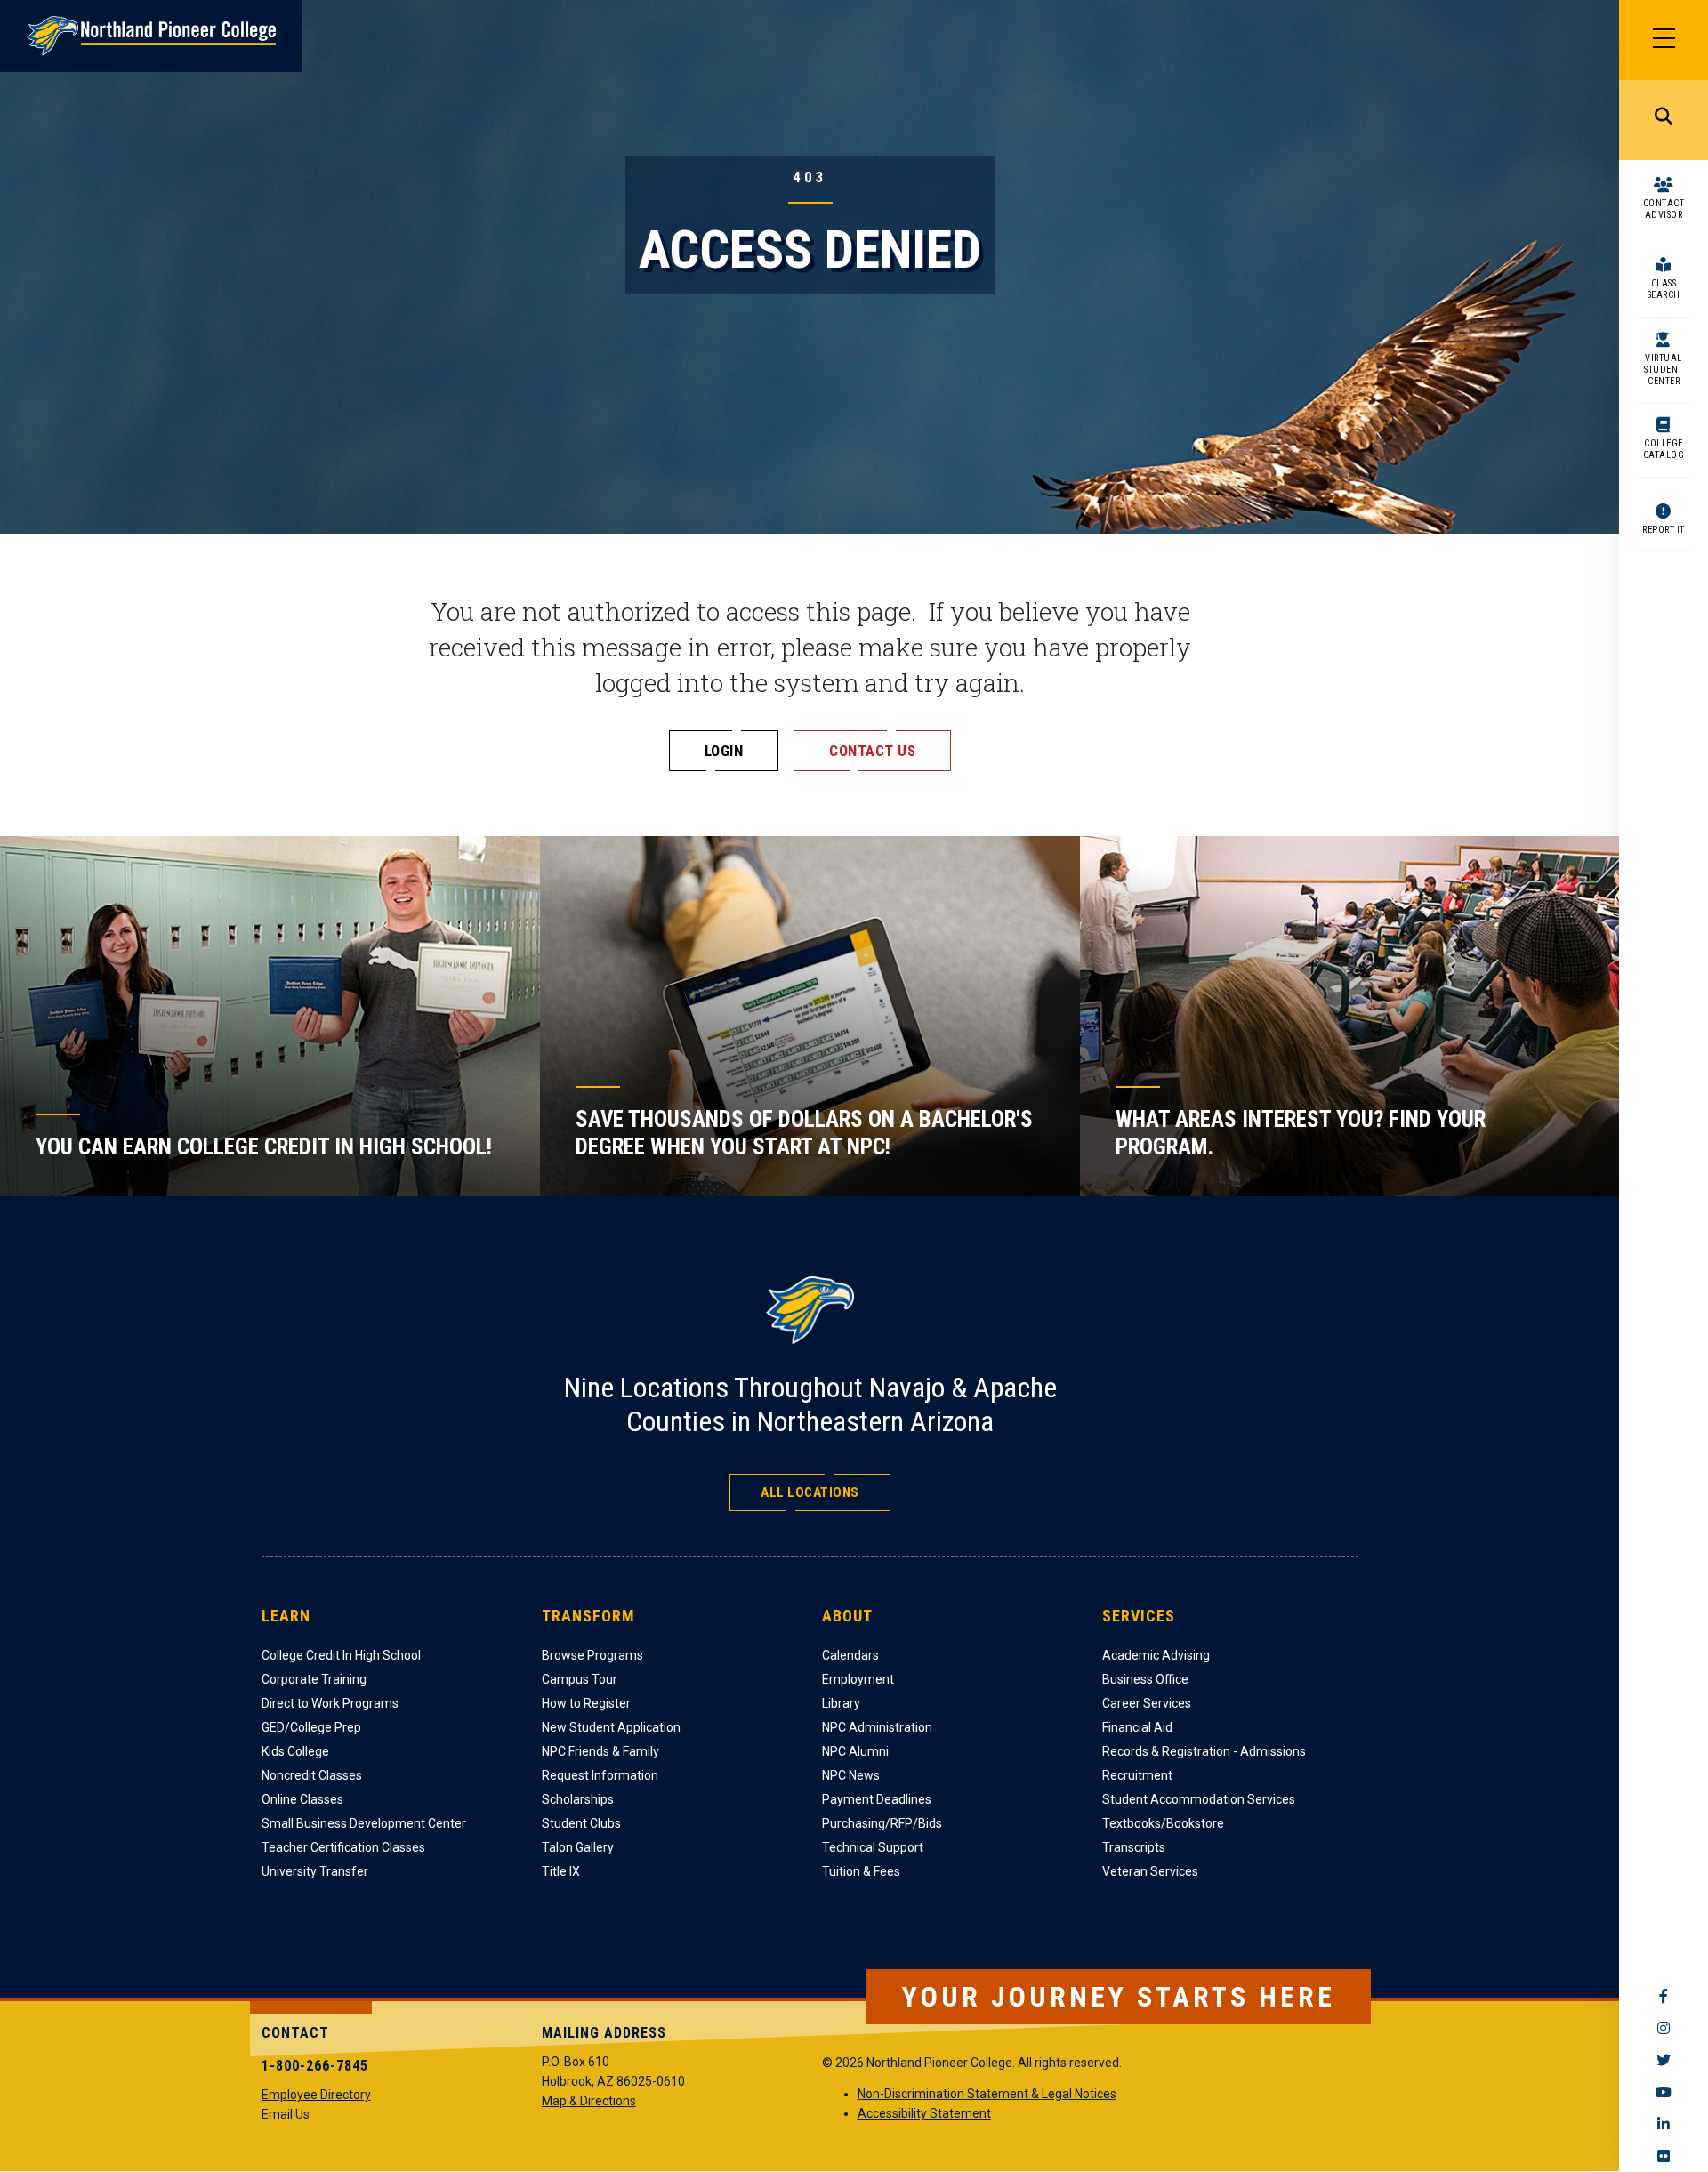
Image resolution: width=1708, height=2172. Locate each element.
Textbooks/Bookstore (1163, 1823)
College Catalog (1664, 449)
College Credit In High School (341, 1655)
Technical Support (873, 1847)
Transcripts (1134, 1847)
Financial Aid (1137, 1727)
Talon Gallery (578, 1847)
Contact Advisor (1664, 209)
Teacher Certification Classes (343, 1847)
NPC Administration (877, 1727)
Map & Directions (589, 2101)
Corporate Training (314, 1679)
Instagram (1664, 2028)
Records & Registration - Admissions (1204, 1751)
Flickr (1664, 2156)
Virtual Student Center (1664, 370)
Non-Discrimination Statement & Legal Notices (987, 2094)
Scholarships (578, 1799)
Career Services (1147, 1703)
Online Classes (302, 1799)
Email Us (286, 2114)
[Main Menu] (1664, 40)
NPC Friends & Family (600, 1751)
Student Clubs (581, 1823)
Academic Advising (1156, 1655)
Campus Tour (580, 1679)
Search (1664, 120)
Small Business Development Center (364, 1823)
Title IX (561, 1871)
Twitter (1664, 2060)
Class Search (1664, 289)
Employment (858, 1679)
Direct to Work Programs (330, 1703)
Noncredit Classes (312, 1775)
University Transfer (315, 1871)
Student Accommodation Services (1199, 1799)
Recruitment (1137, 1775)
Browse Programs (592, 1655)
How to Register (586, 1703)
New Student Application (611, 1727)
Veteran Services (1150, 1871)
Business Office (1145, 1679)
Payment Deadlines (877, 1799)
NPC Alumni (855, 1751)
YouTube (1664, 2092)
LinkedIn (1664, 2124)
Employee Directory (316, 2095)
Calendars (850, 1655)
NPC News (851, 1775)
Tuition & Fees (861, 1871)
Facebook (1664, 1996)
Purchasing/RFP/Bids (882, 1823)
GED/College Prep (311, 1727)
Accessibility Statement (924, 2113)
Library (841, 1703)
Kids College (295, 1751)
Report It (1664, 530)
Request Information (600, 1775)
